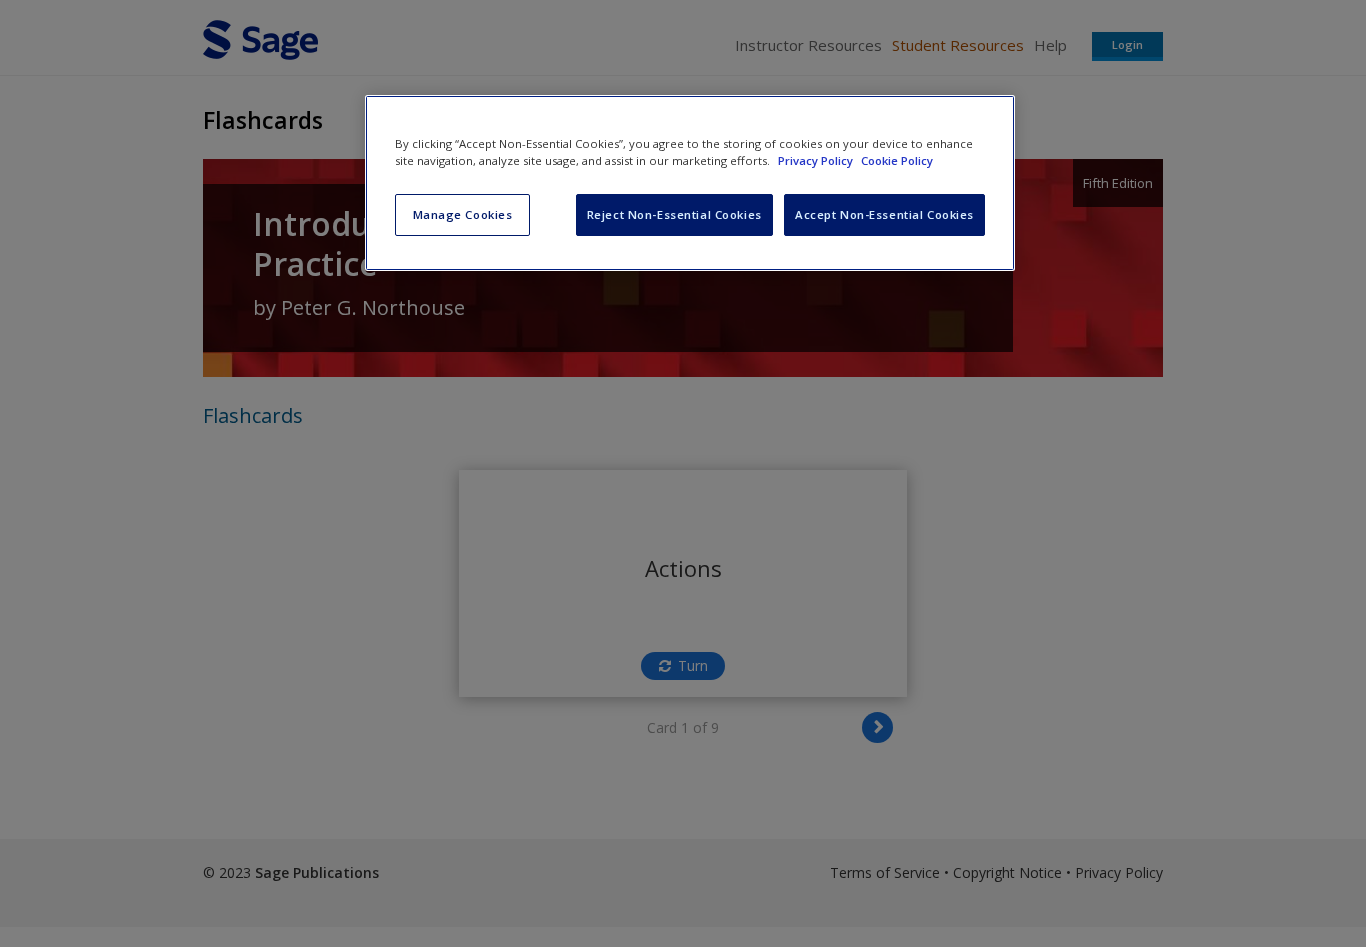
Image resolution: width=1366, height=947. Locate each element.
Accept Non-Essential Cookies (884, 214)
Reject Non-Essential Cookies (674, 214)
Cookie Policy (897, 160)
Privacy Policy (817, 160)
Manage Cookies (463, 214)
